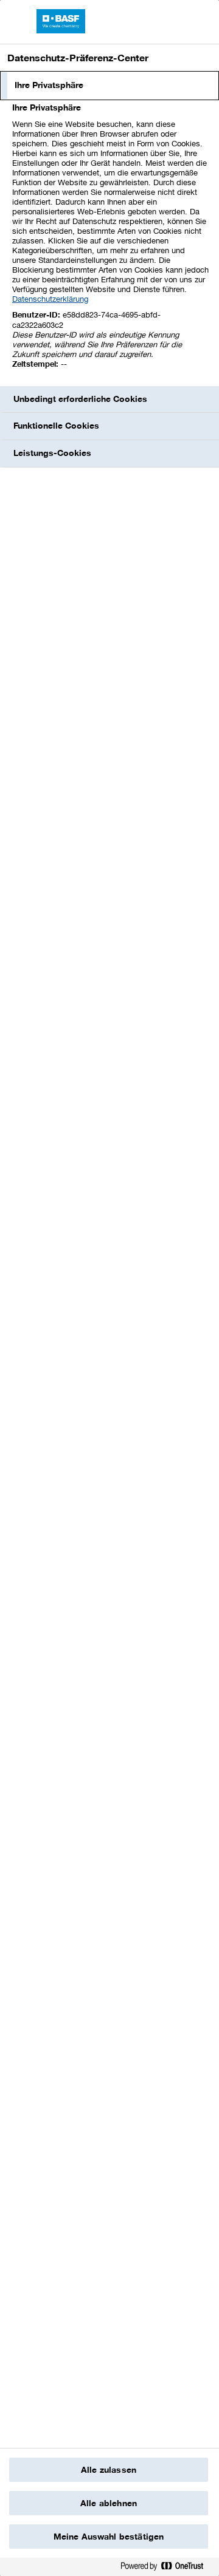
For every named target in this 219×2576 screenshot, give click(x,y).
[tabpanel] (111, 243)
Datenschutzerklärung (50, 299)
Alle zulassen (109, 2470)
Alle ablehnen (109, 2503)
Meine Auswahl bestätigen (109, 2537)
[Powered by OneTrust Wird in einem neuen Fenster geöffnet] (167, 2568)
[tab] (109, 86)
